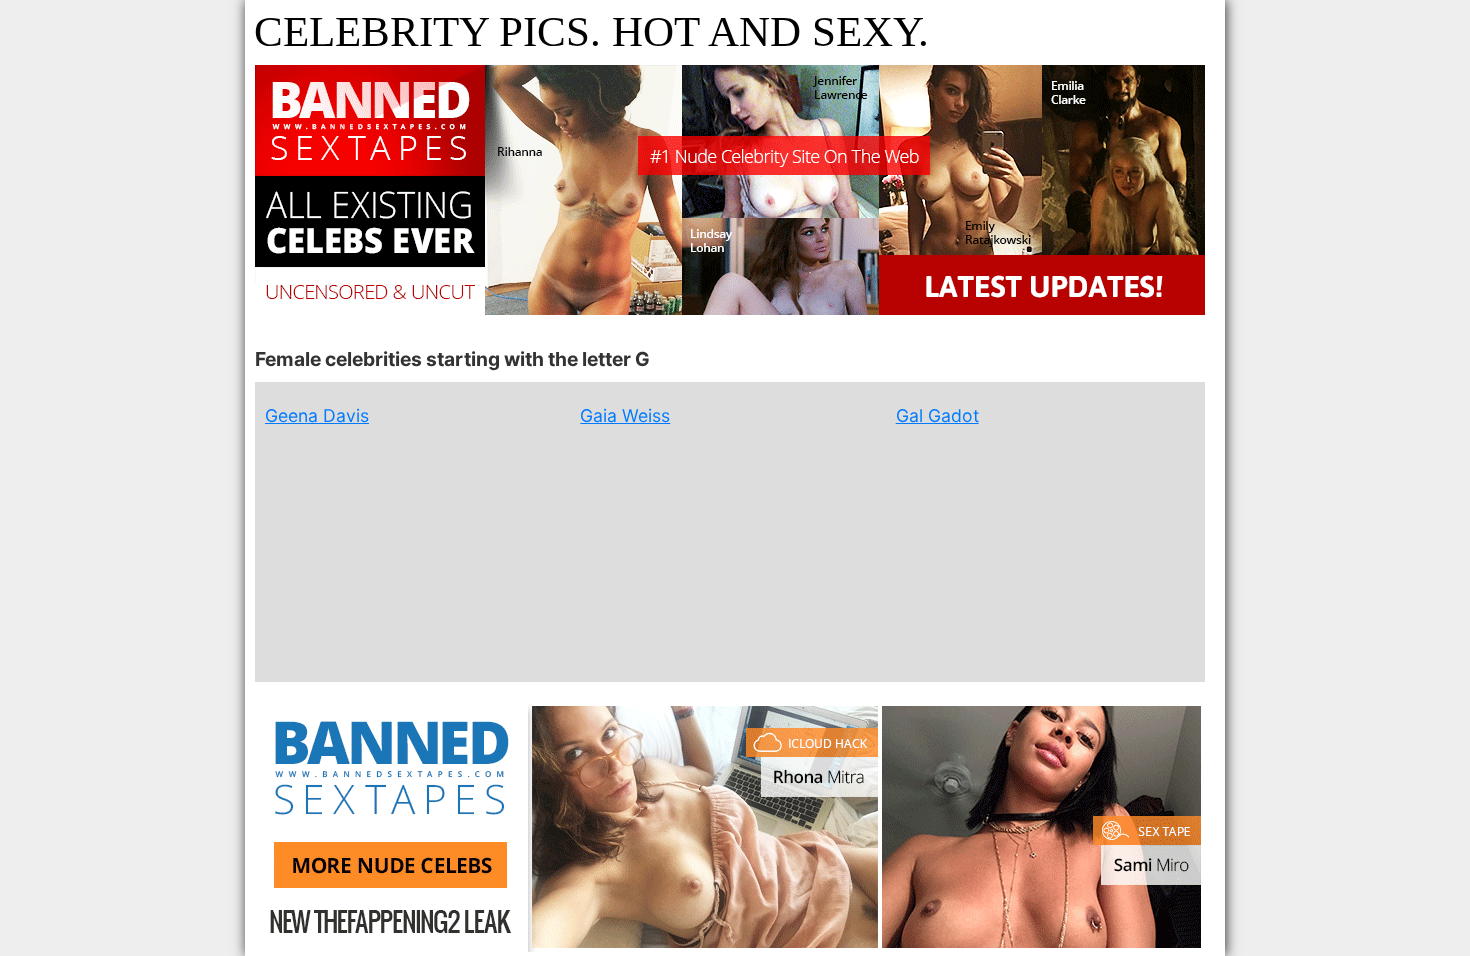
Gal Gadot (937, 415)
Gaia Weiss (625, 415)
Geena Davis (317, 415)
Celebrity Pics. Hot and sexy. (591, 31)
